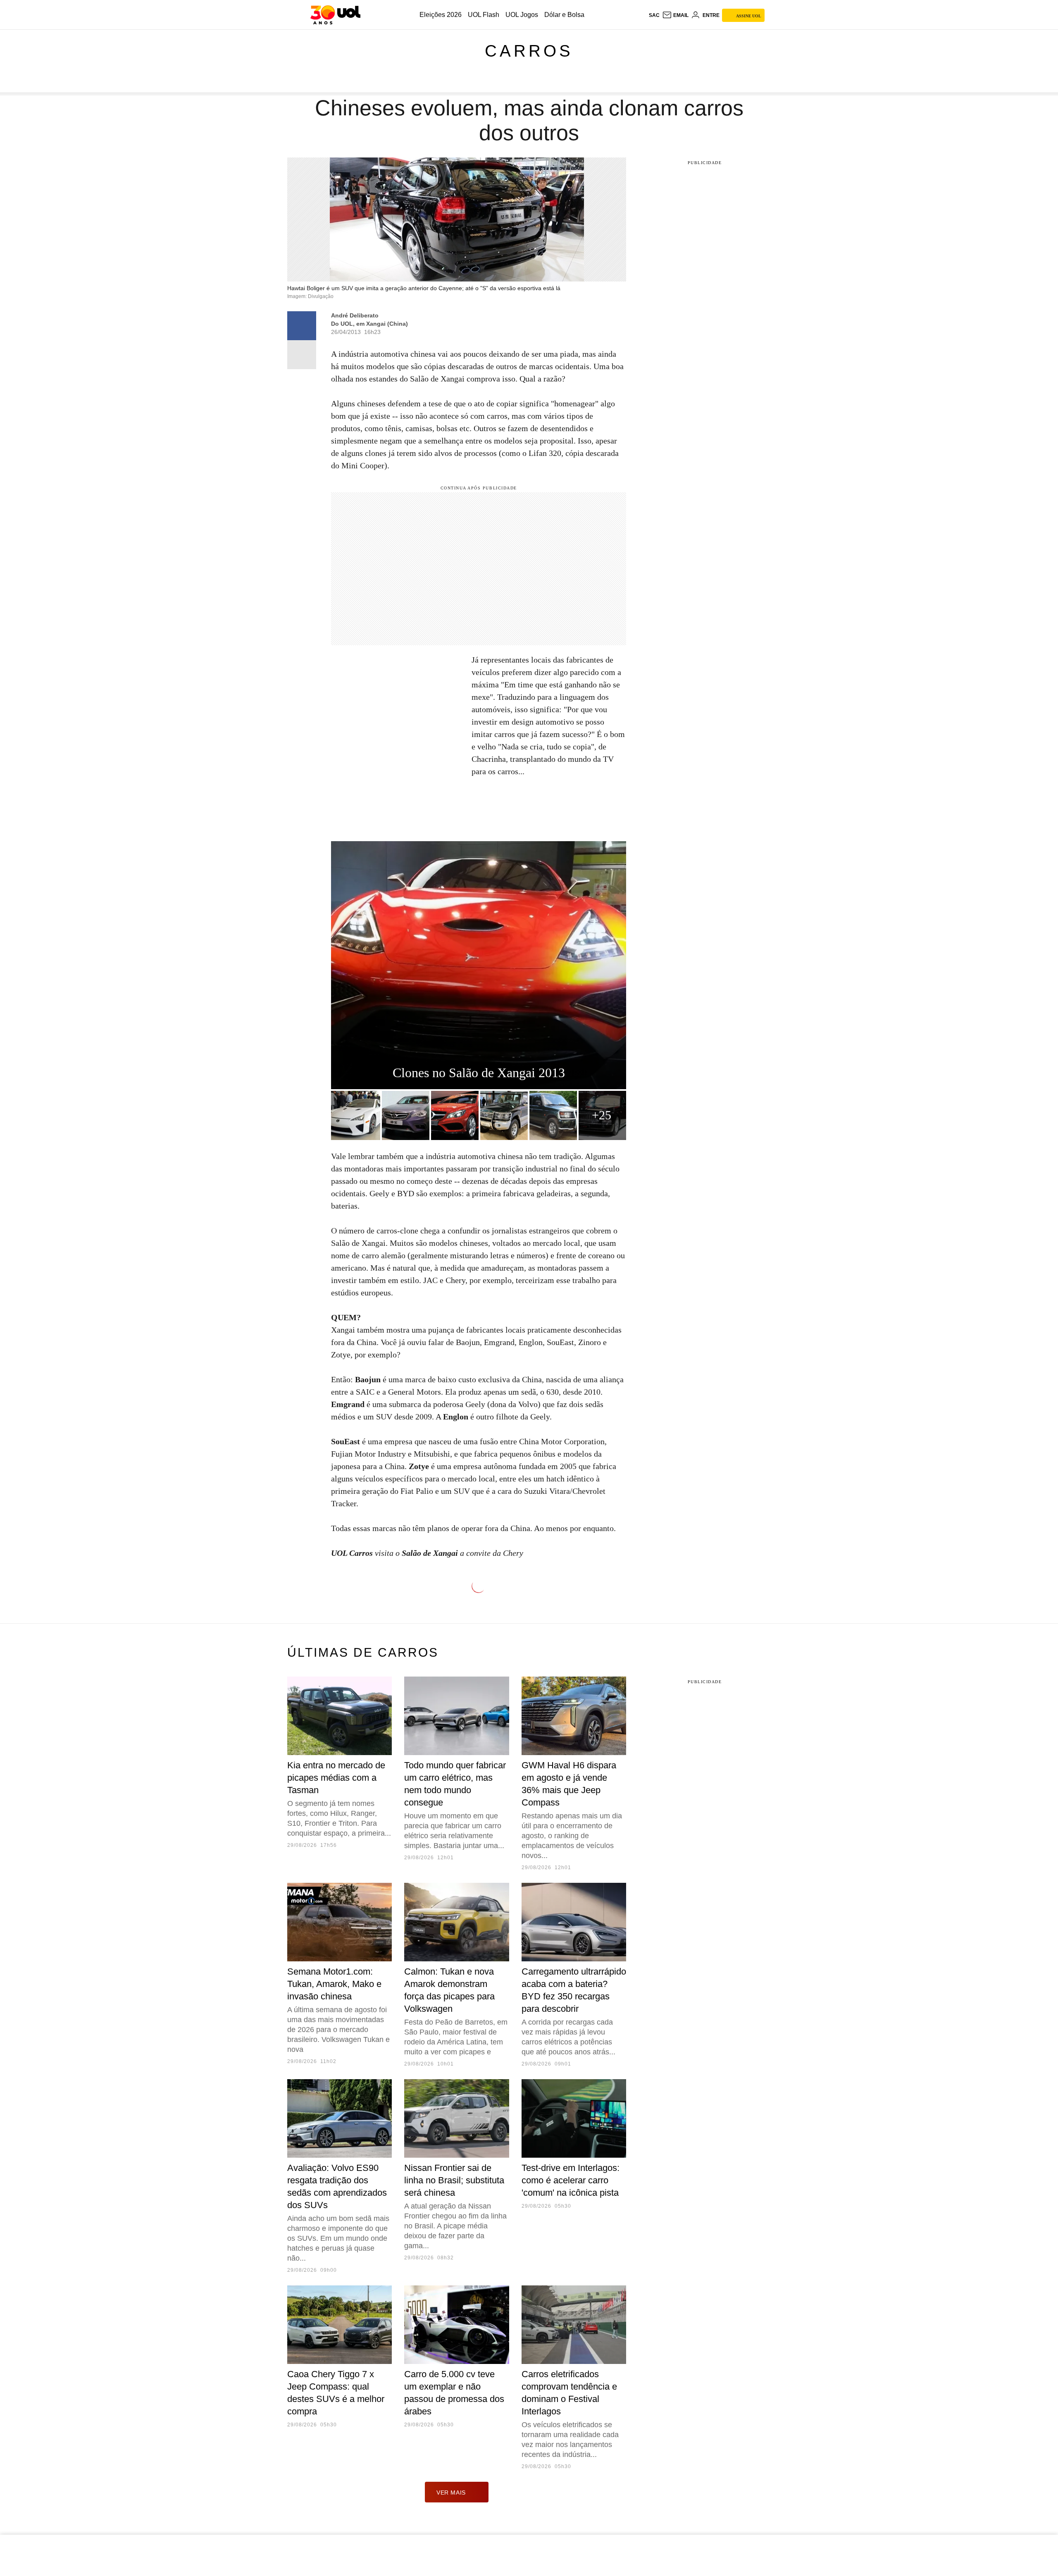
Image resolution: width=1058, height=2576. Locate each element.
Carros (529, 51)
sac (654, 15)
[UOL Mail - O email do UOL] (675, 15)
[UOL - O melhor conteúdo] (335, 15)
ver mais (451, 2493)
